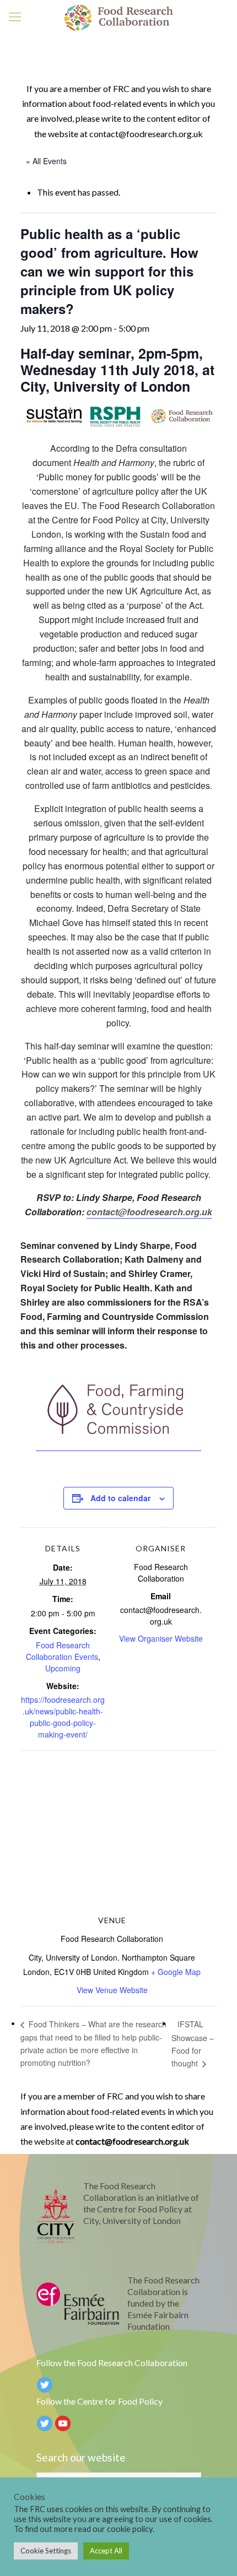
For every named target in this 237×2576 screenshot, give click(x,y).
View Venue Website (112, 1990)
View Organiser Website (161, 1638)
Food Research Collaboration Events (62, 1651)
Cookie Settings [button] (46, 2551)
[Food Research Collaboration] (118, 17)
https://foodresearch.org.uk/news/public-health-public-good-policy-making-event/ (63, 1717)
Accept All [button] (106, 2551)
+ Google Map (176, 1972)
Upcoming (63, 1668)
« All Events (46, 161)
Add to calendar (120, 1498)
